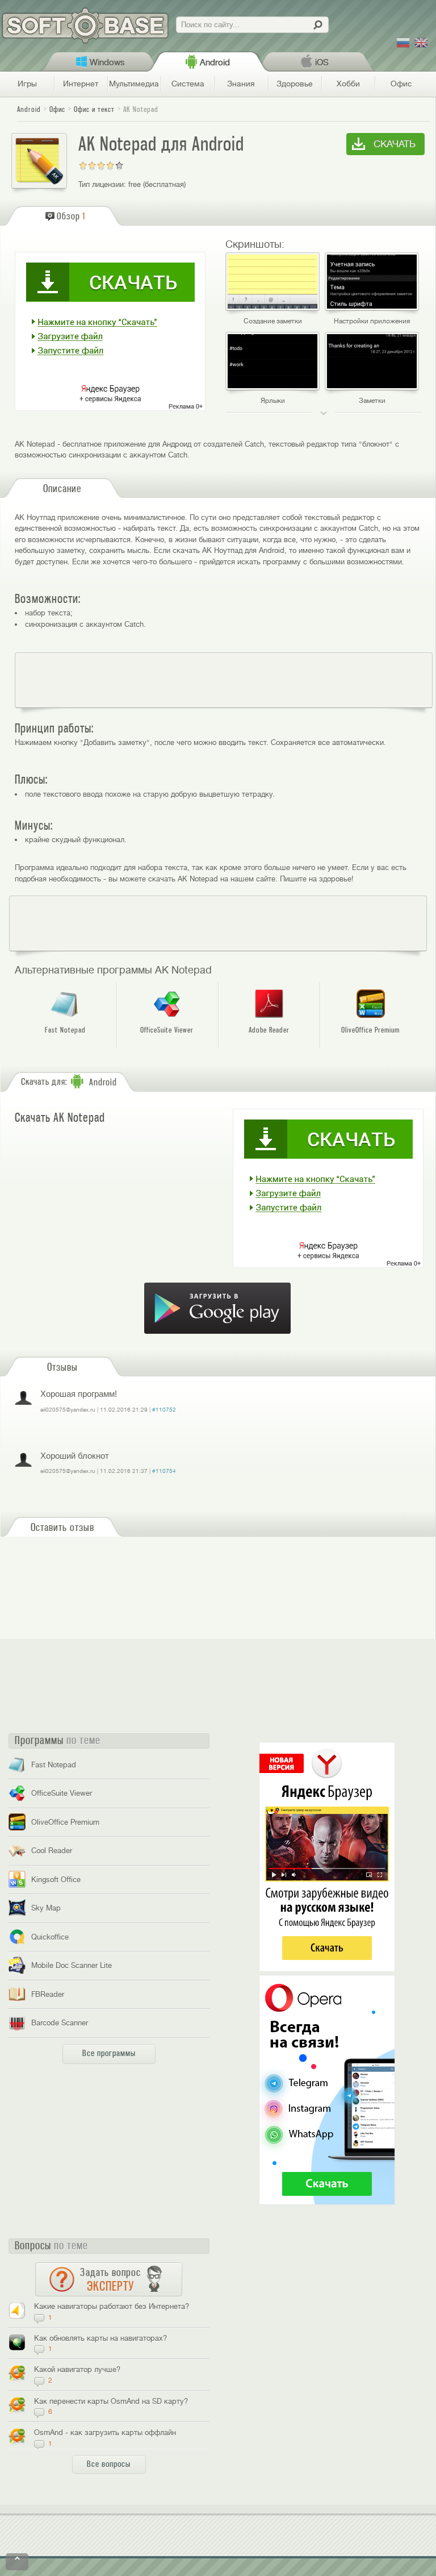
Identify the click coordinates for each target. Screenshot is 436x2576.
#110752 (164, 1410)
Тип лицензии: (102, 184)
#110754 (164, 1471)
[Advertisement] (224, 680)
